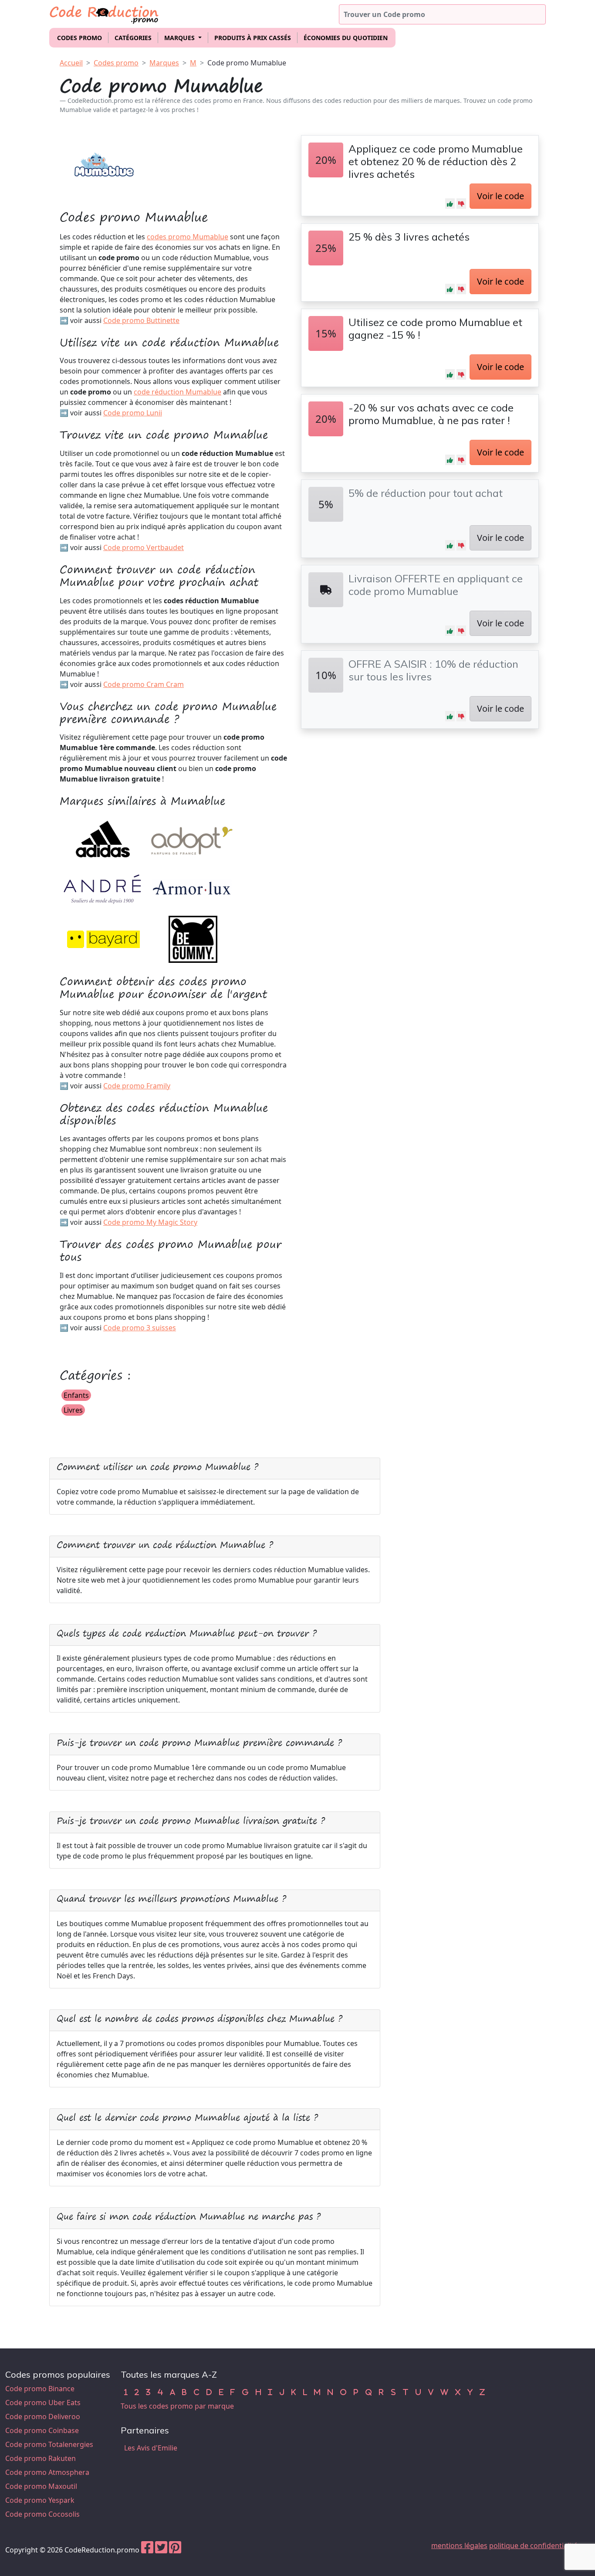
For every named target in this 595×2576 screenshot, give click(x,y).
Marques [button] (180, 38)
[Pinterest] (175, 2550)
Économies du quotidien (346, 38)
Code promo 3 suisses (140, 1328)
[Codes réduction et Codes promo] (105, 13)
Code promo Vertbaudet (144, 547)
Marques (164, 63)
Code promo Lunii (133, 413)
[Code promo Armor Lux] (192, 889)
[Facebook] (147, 2550)
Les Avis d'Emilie (151, 2448)
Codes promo (79, 38)
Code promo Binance (40, 2389)
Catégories (133, 38)
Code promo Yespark (40, 2500)
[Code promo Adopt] (192, 839)
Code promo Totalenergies (49, 2444)
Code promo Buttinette (141, 320)
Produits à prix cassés (253, 38)
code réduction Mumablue (177, 392)
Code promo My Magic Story (150, 1222)
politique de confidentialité (533, 2545)
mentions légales (459, 2545)
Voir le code (500, 196)
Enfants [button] (76, 1395)
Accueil (71, 63)
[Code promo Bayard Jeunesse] (103, 939)
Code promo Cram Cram (144, 684)
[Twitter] (161, 2550)
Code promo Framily (137, 1086)
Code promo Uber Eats (43, 2403)
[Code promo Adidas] (103, 839)
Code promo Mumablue (247, 63)
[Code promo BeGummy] (192, 939)
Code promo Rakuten (41, 2458)
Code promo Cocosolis (42, 2514)
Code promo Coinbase (42, 2430)
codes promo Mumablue (188, 237)
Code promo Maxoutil (41, 2486)
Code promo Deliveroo (43, 2416)
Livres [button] (73, 1410)
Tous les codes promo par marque (177, 2406)
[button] (450, 204)
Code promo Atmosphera (47, 2472)
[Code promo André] (103, 889)
